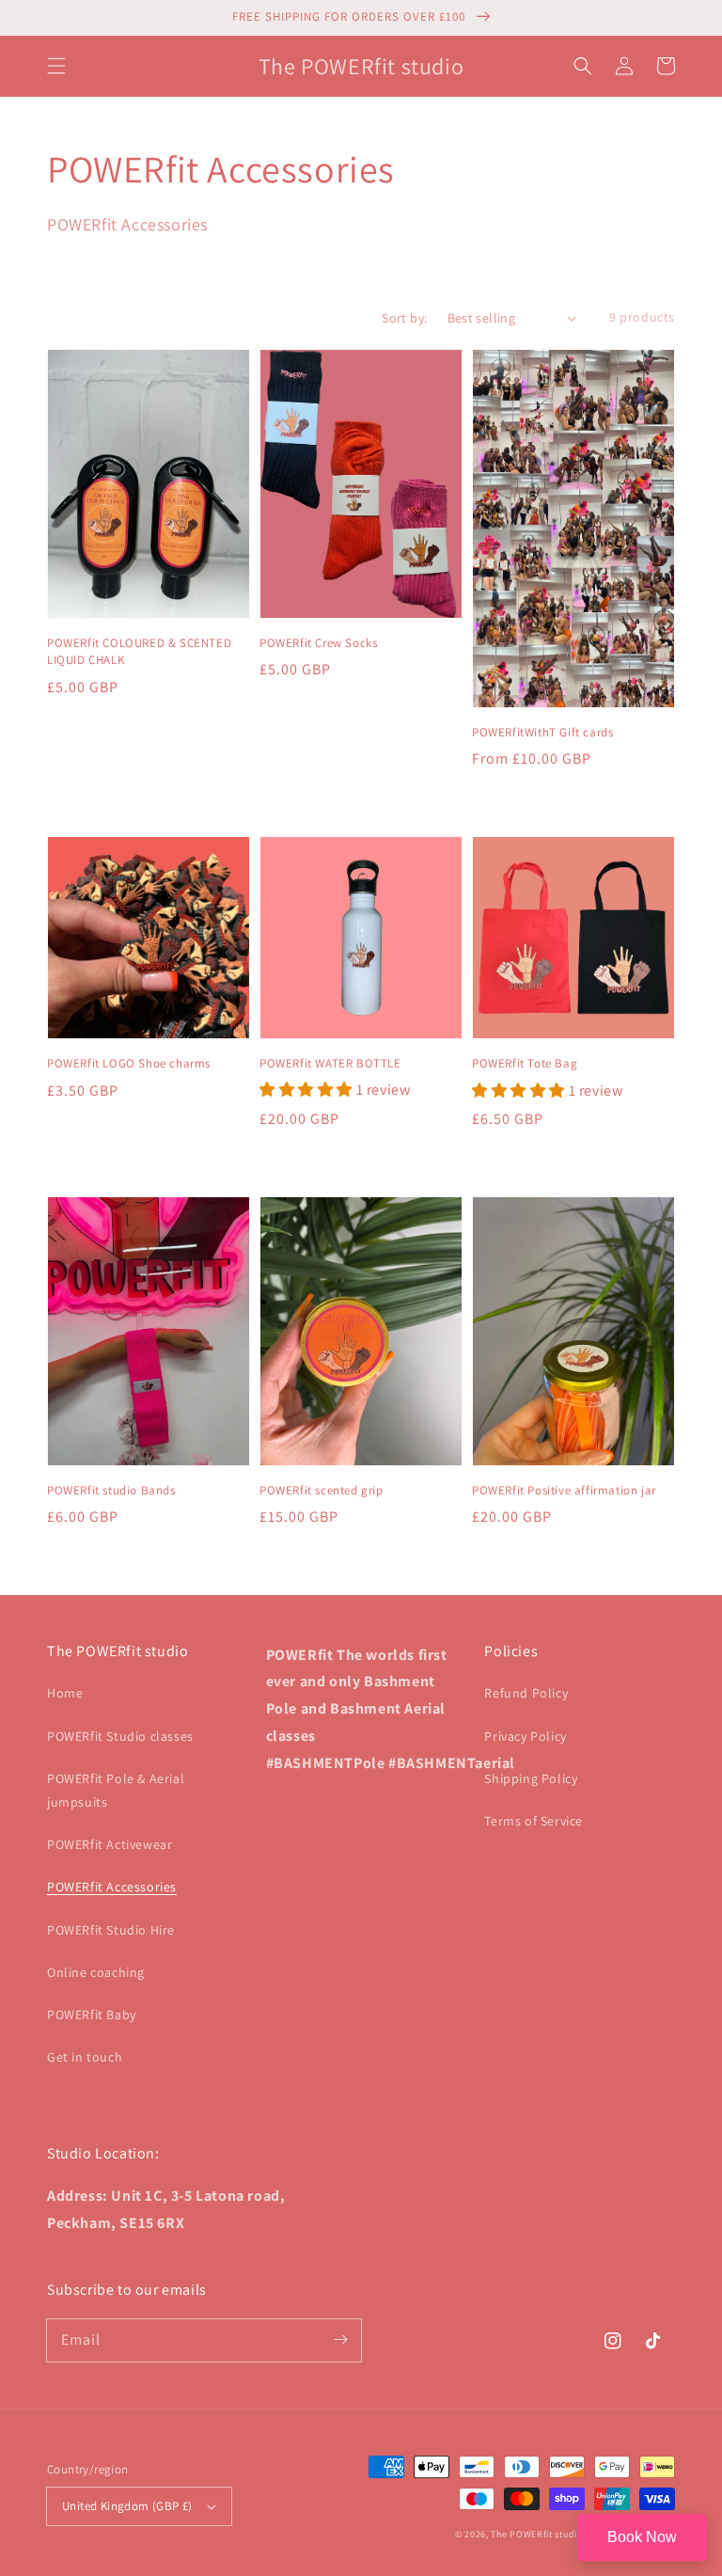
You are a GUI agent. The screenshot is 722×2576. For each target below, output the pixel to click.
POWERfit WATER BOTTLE (330, 1063)
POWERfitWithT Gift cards (542, 732)
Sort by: (404, 318)
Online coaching (96, 1972)
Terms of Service (534, 1821)
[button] (56, 66)
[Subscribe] (340, 2340)
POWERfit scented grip (322, 1490)
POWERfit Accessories (112, 1887)
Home (65, 1693)
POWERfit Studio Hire (111, 1930)
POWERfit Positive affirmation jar (564, 1490)
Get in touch (85, 2057)
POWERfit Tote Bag (525, 1063)
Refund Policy (526, 1693)
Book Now (642, 2537)
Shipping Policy (531, 1778)
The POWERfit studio (536, 2534)
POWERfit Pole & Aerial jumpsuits (116, 1790)
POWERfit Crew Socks (318, 643)
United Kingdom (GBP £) (127, 2506)
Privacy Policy (525, 1736)
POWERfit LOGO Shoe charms (129, 1063)
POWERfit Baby (92, 2015)
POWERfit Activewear (110, 1844)
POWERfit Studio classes (120, 1736)
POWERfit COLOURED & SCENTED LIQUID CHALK (139, 651)
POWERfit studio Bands (111, 1490)
